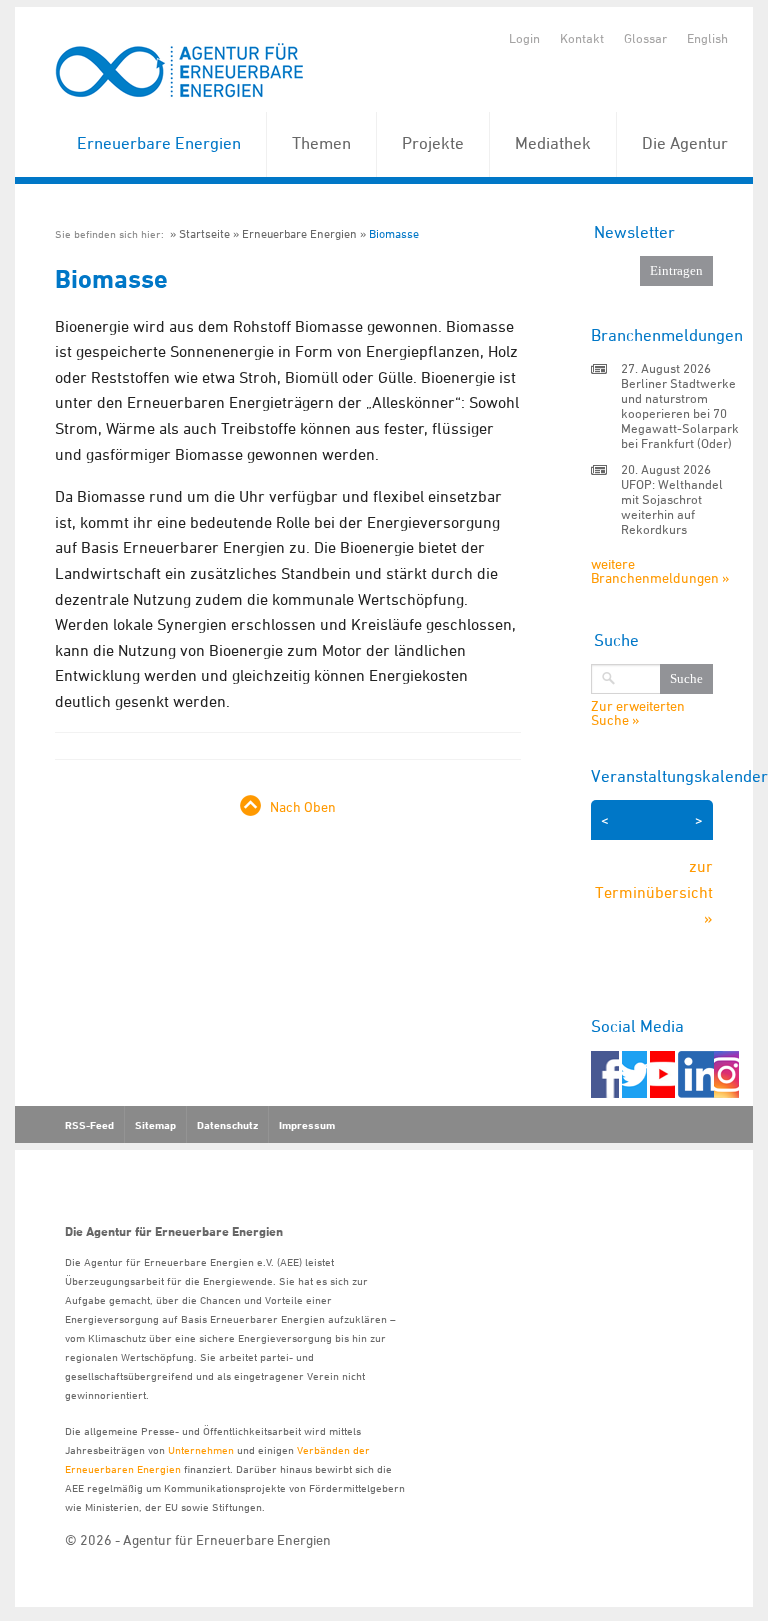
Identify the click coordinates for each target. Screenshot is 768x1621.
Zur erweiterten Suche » (638, 713)
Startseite (204, 233)
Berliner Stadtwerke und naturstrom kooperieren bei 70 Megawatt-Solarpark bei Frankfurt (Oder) (680, 413)
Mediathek (553, 143)
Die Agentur (685, 143)
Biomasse (394, 233)
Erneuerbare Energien (159, 143)
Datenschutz (227, 1125)
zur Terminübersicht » (654, 891)
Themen (321, 143)
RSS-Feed (89, 1125)
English (707, 38)
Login (524, 38)
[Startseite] (180, 71)
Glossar (645, 38)
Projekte (433, 143)
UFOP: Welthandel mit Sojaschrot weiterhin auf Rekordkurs (672, 506)
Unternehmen (201, 1449)
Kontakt (582, 38)
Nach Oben (303, 806)
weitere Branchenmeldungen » (660, 570)
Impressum (307, 1125)
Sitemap (155, 1125)
